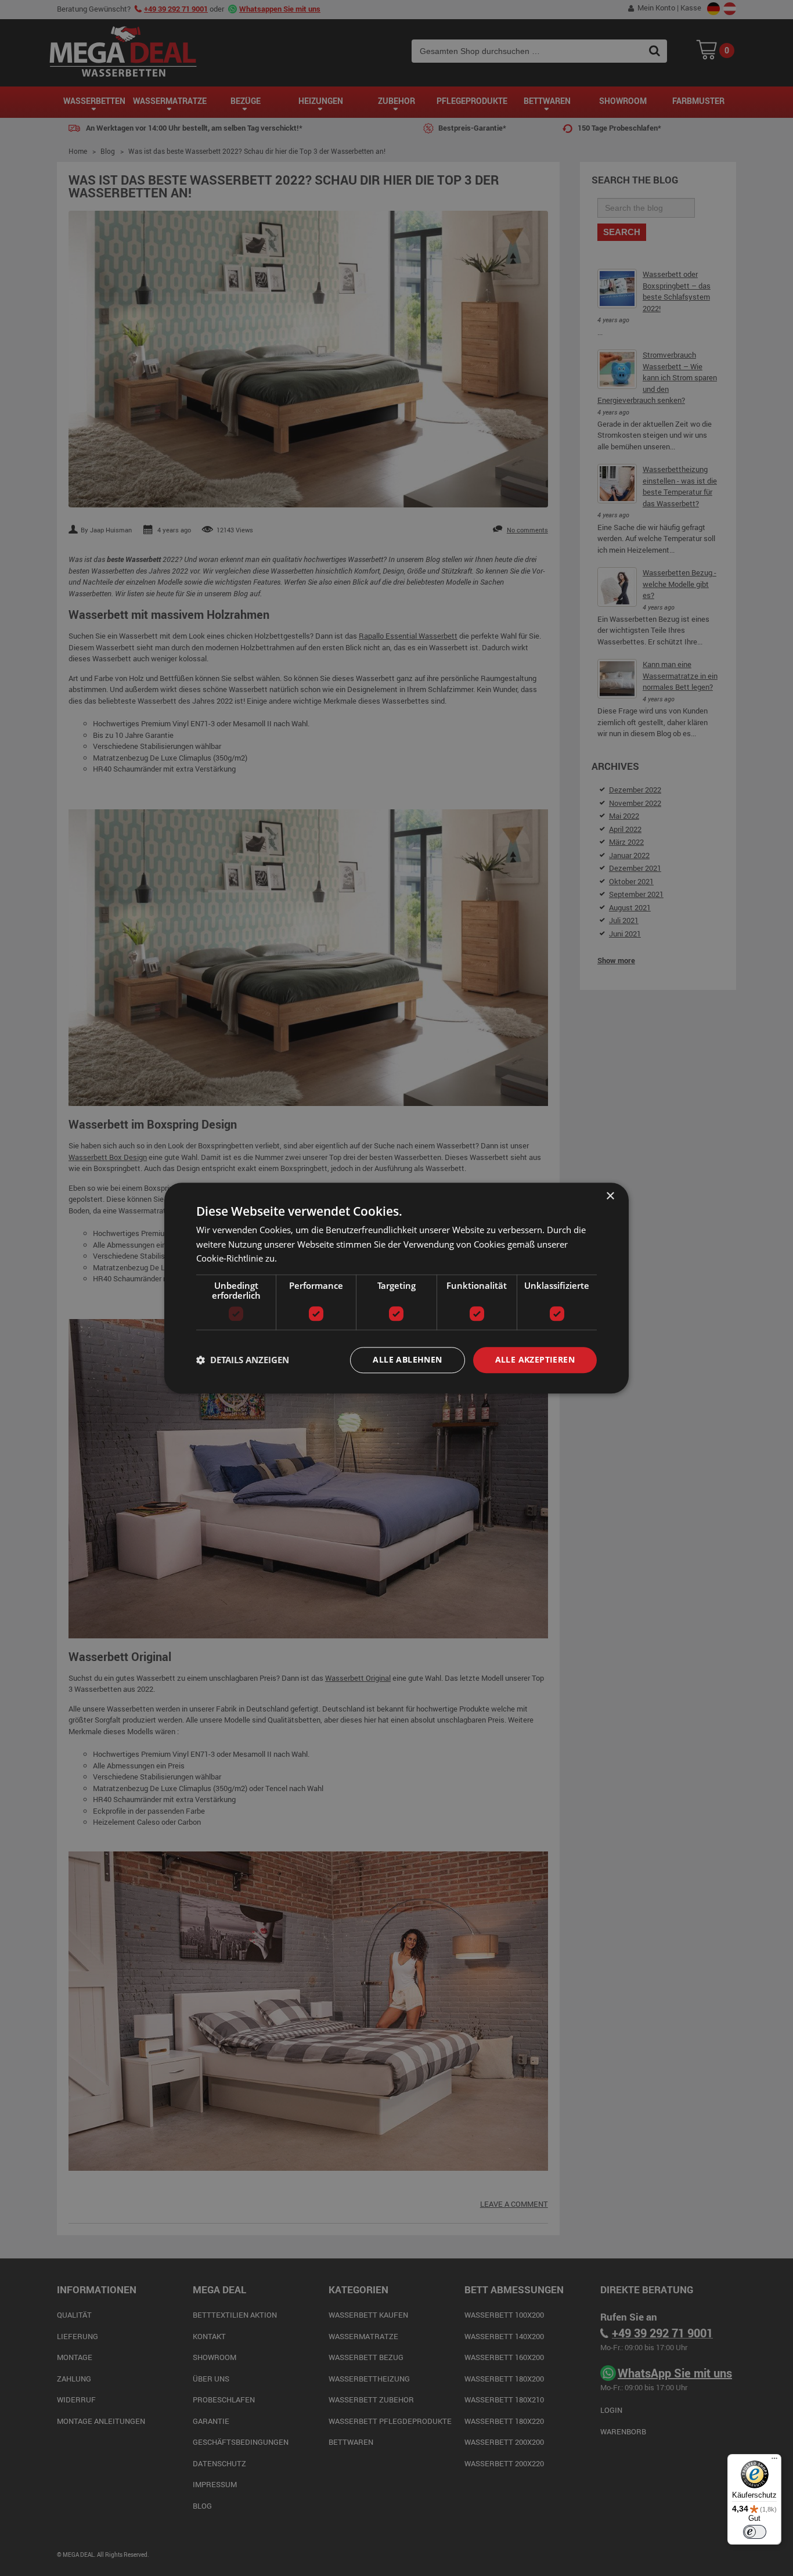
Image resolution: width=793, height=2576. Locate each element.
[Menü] (774, 2461)
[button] (243, 1360)
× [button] (610, 1196)
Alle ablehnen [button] (407, 1359)
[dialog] (396, 1288)
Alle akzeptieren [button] (535, 1359)
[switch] (755, 2532)
